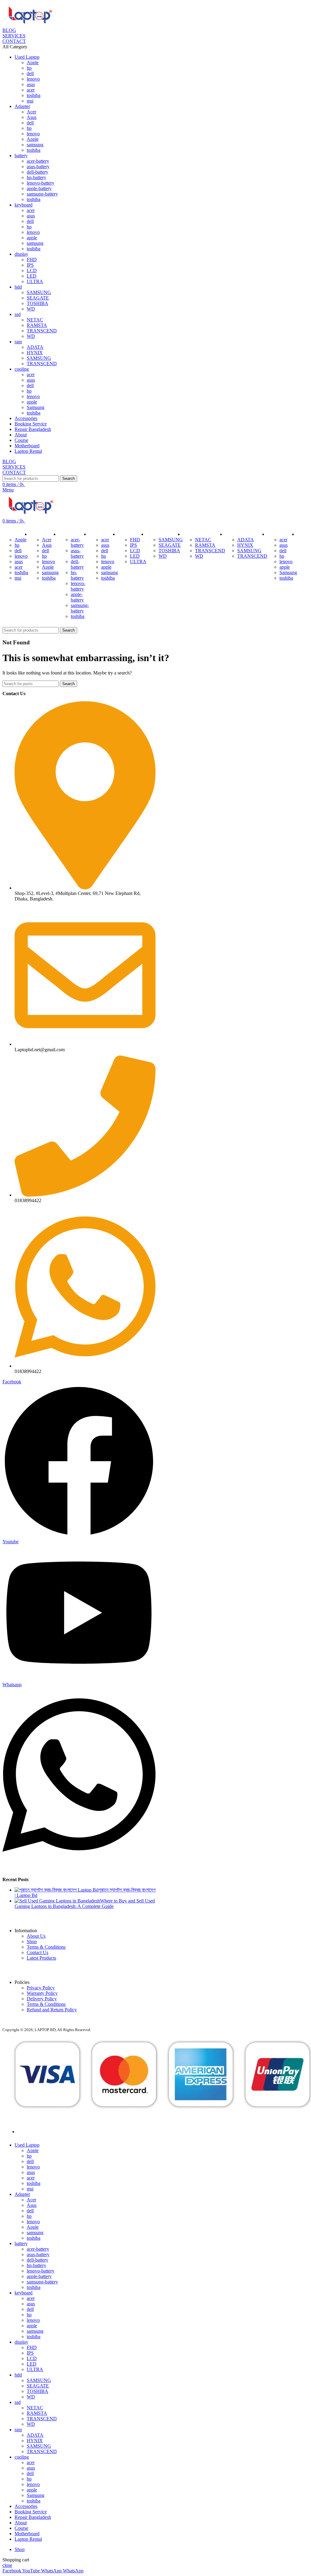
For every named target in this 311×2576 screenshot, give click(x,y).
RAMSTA (37, 325)
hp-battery (36, 177)
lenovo (33, 79)
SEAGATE (38, 298)
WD (31, 309)
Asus (32, 117)
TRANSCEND (42, 331)
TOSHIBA (38, 303)
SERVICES (14, 36)
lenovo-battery (41, 183)
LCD (32, 270)
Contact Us (38, 1952)
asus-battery (38, 166)
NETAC (35, 320)
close (7, 2565)
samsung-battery (42, 194)
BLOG (9, 30)
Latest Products (41, 1958)
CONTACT (14, 41)
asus (31, 84)
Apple (33, 62)
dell (30, 73)
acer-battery (38, 161)
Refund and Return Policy (52, 2010)
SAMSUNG (39, 292)
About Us (36, 1936)
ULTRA (35, 281)
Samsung (36, 407)
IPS (30, 265)
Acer (31, 112)
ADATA (35, 347)
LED (32, 276)
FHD (32, 260)
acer (31, 90)
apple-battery (39, 188)
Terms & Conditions (46, 1947)
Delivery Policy (42, 1999)
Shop (32, 1942)
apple (32, 238)
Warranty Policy (42, 1993)
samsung (35, 145)
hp (29, 68)
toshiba (34, 95)
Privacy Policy (41, 1988)
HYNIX (35, 353)
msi (30, 101)
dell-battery (38, 172)
